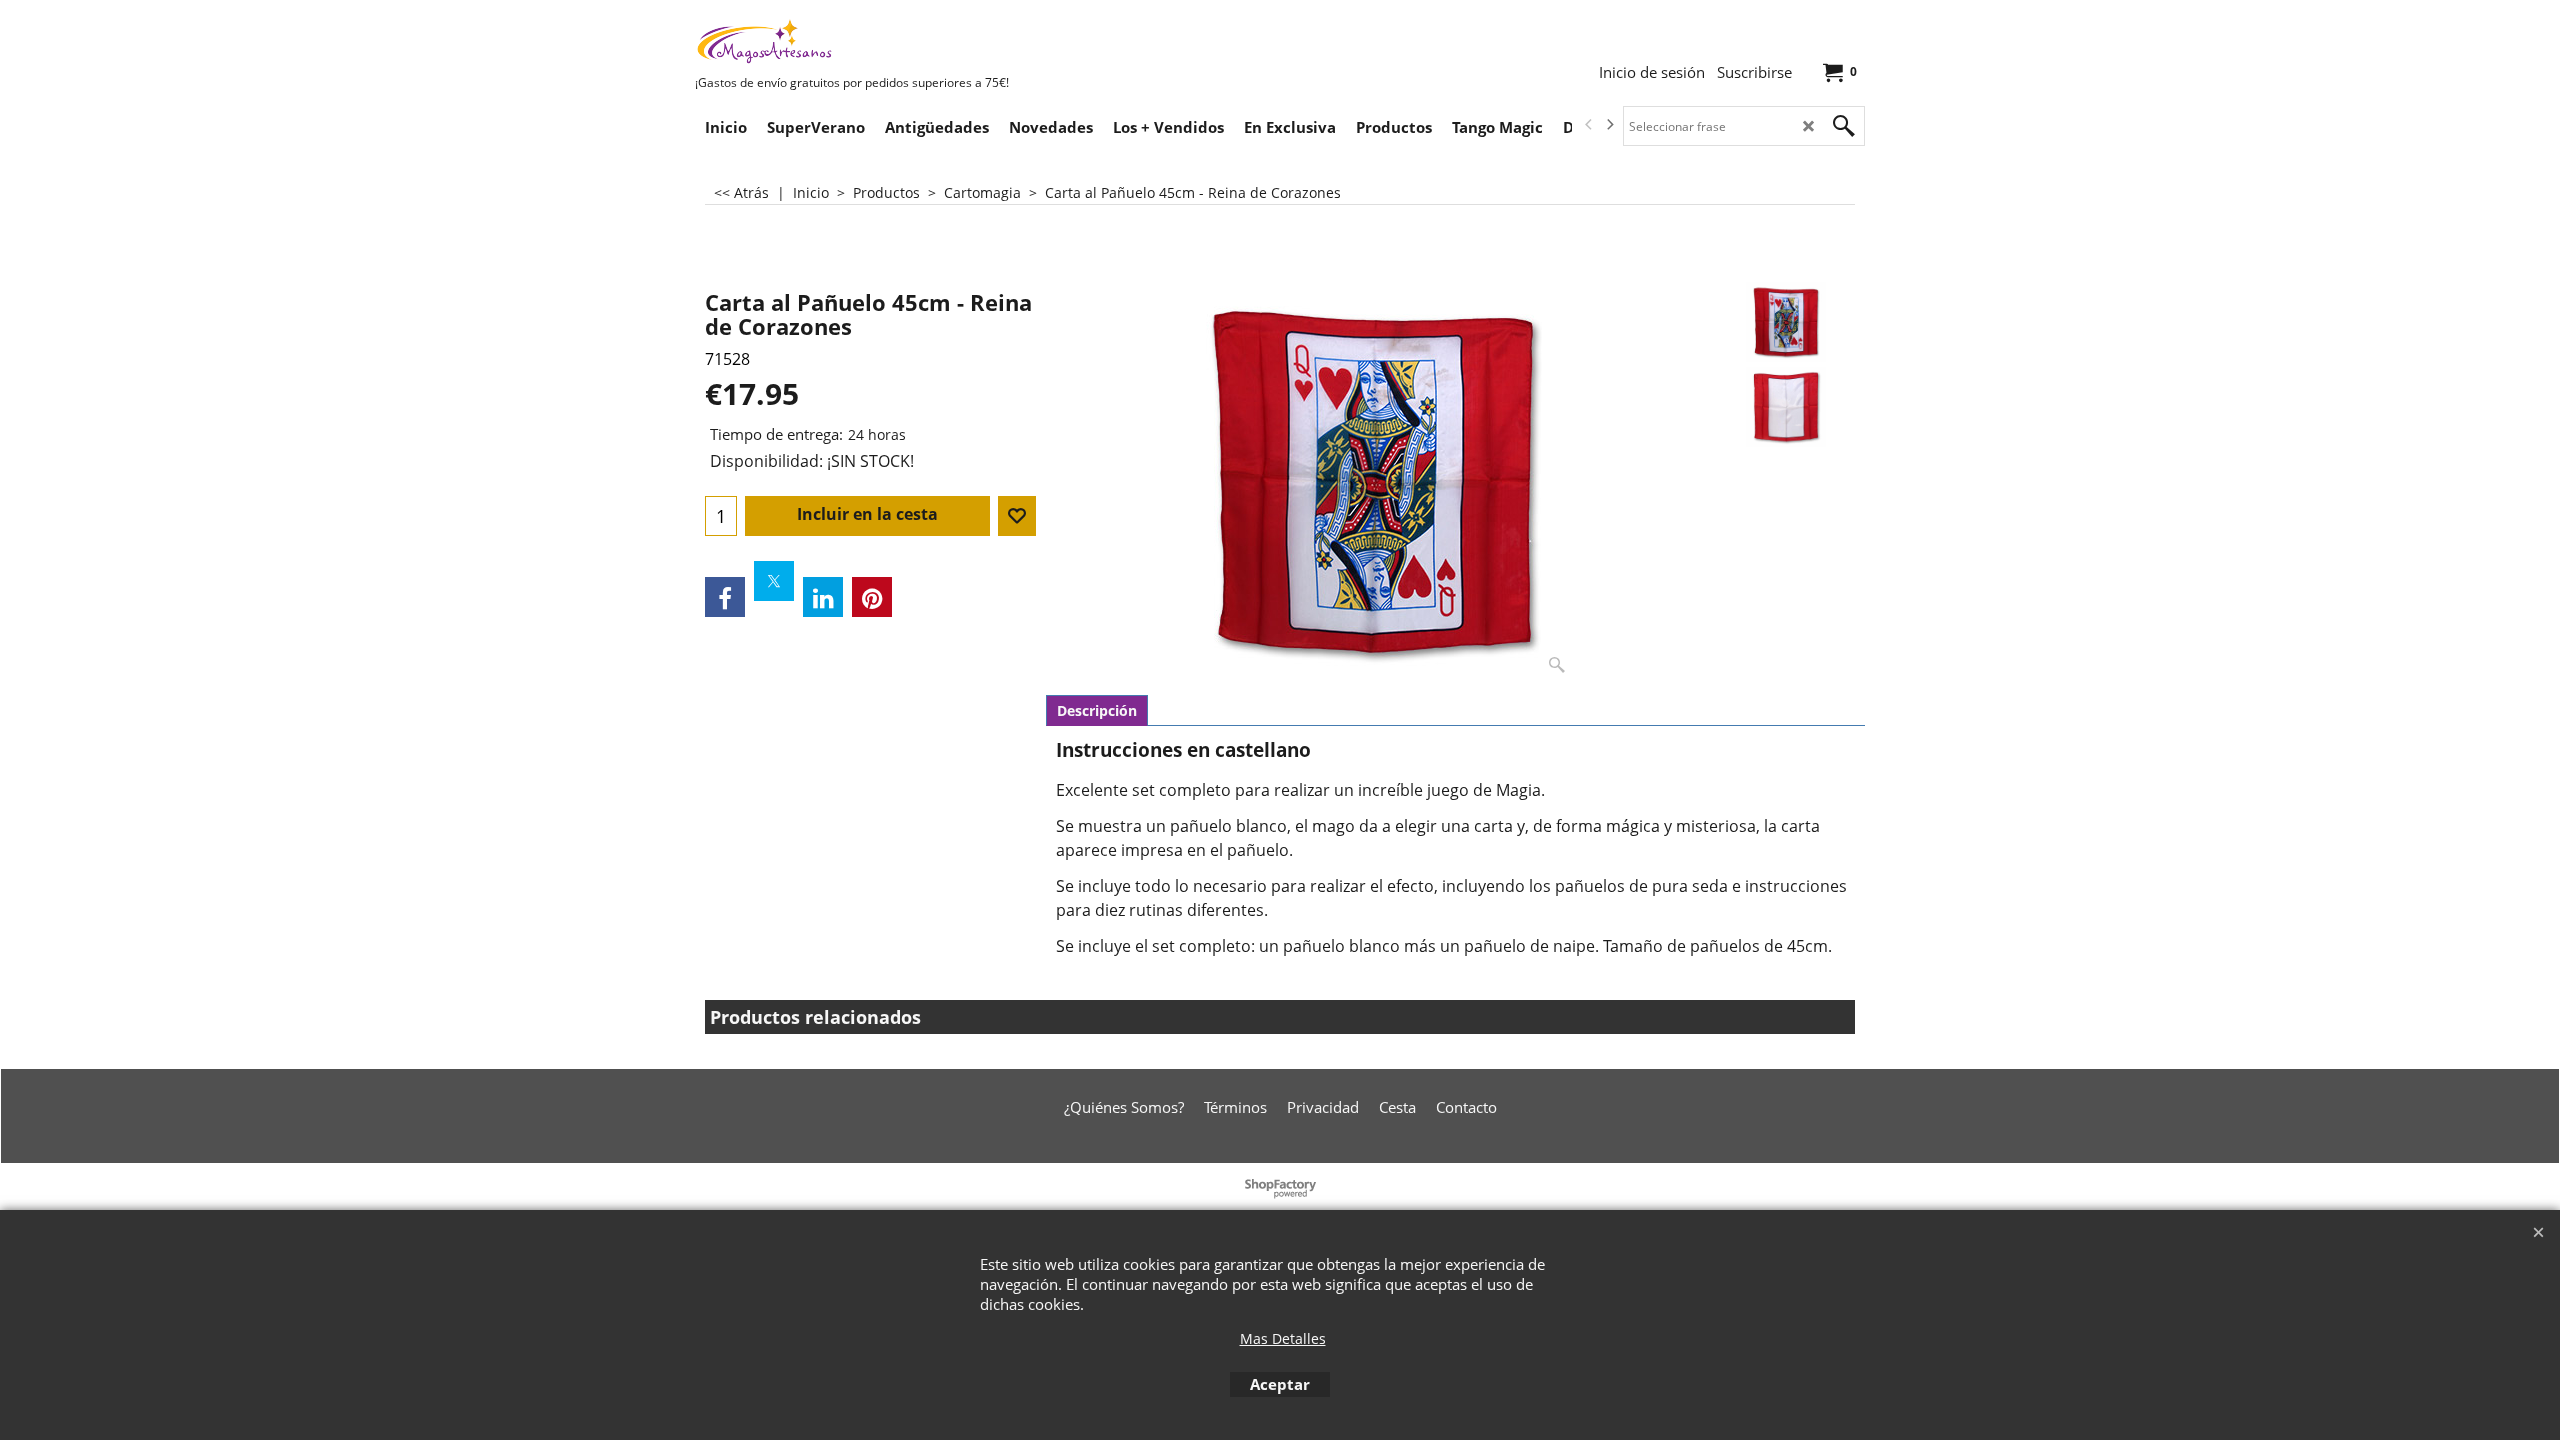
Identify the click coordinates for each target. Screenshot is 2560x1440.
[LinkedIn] (823, 597)
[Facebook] (725, 597)
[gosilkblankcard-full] (1786, 407)
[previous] (1589, 125)
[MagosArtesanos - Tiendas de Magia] (845, 41)
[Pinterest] (872, 597)
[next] (1609, 125)
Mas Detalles (1283, 1338)
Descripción (1097, 710)
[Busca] (1844, 126)
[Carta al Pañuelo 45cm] (1374, 482)
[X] (774, 581)
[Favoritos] (1017, 516)
